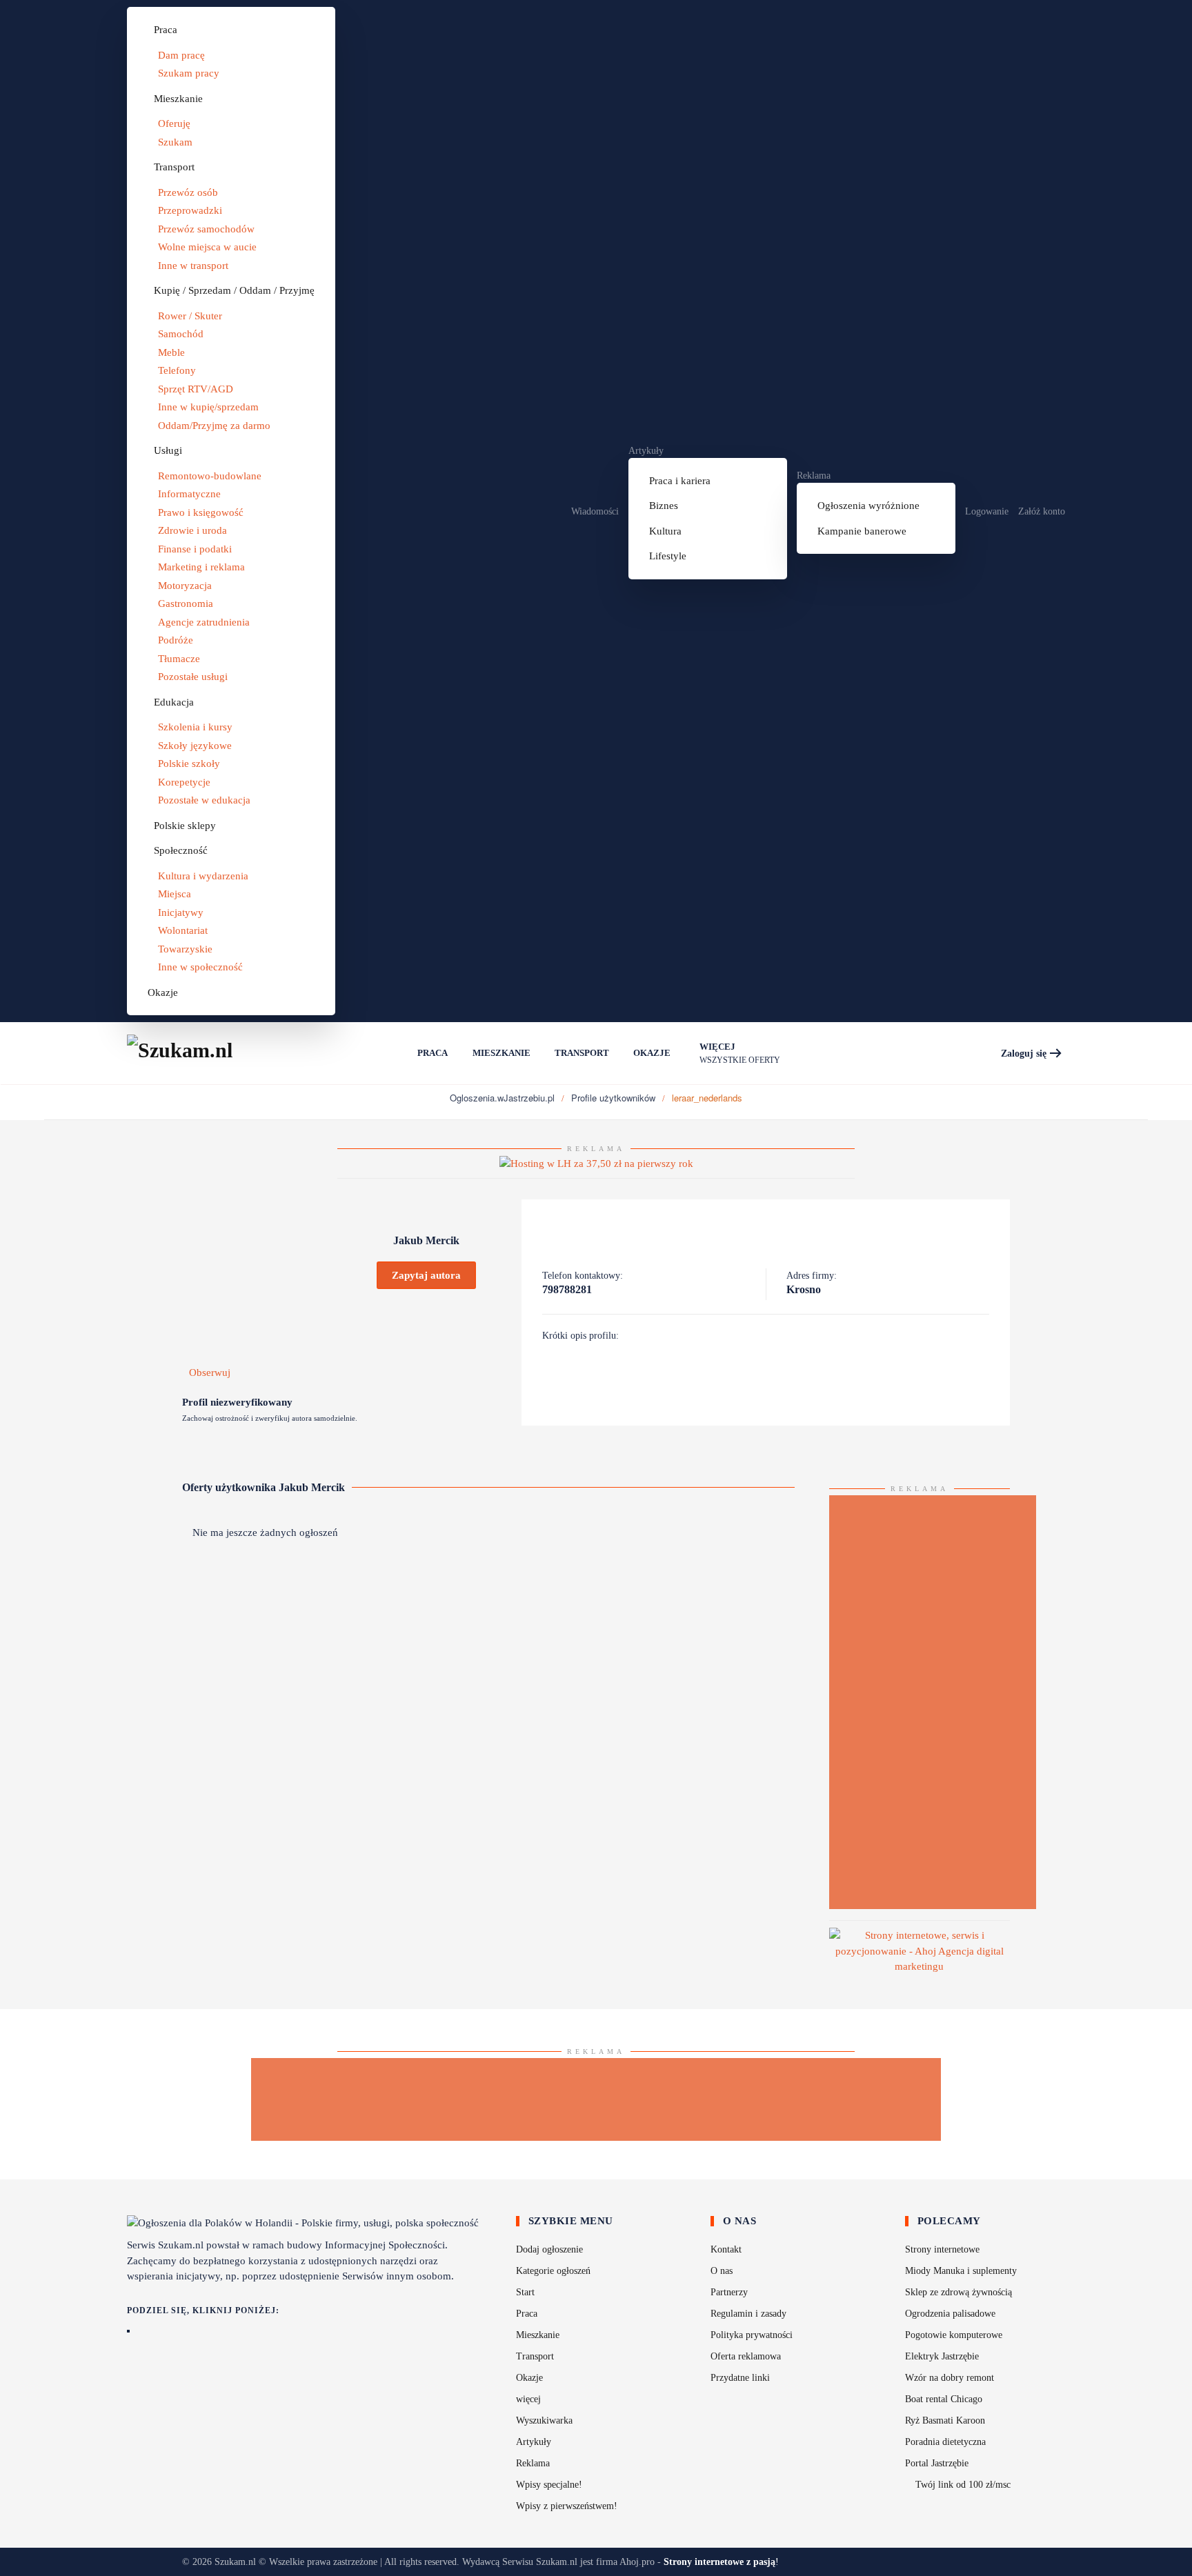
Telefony (177, 370)
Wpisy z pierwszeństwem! (567, 2506)
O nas (722, 2271)
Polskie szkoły (189, 763)
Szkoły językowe (195, 746)
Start (525, 2292)
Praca (166, 30)
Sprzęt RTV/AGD (196, 389)
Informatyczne (189, 494)
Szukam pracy (189, 73)
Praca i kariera (680, 481)
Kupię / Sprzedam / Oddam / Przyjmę (234, 290)
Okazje (163, 992)
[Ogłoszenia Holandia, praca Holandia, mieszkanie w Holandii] (393, 1053)
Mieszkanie (178, 99)
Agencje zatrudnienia (204, 622)
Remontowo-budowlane (210, 476)
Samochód (181, 334)
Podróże (176, 640)
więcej (528, 2399)
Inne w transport (193, 266)
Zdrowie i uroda (192, 530)
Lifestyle (668, 556)
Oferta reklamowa (746, 2356)
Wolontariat (183, 930)
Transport (174, 167)
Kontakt (726, 2249)
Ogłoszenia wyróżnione (868, 506)
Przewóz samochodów (206, 229)
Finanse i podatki (195, 549)
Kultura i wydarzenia (203, 876)
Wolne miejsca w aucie (207, 247)
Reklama (814, 476)
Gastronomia (186, 603)
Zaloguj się (1024, 1054)
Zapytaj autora (426, 1275)
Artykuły (646, 451)
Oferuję (174, 123)
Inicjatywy (181, 912)
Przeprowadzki (190, 210)
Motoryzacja (185, 586)
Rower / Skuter (190, 316)
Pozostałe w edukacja (204, 800)
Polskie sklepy (185, 826)
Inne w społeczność (200, 967)
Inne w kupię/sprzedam (208, 407)
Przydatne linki (740, 2378)
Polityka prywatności (752, 2335)
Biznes (664, 506)
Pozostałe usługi (193, 677)
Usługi (168, 450)
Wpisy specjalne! (549, 2485)
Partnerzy (729, 2292)
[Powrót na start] (196, 1053)
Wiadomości (595, 511)
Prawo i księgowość (201, 512)
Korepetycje (184, 782)
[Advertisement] (933, 1702)
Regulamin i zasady (748, 2314)
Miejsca (175, 894)
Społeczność (181, 850)
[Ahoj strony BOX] (920, 1950)
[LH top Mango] (596, 1163)
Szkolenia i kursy (195, 727)
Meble (171, 352)
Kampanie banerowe (862, 531)
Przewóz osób (188, 192)
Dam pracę (181, 55)
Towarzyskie (185, 949)
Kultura (665, 531)
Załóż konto (1042, 511)
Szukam (175, 142)
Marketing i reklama (201, 567)
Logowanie (987, 511)
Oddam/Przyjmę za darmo (214, 426)
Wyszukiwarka (544, 2420)
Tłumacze (179, 659)
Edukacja (174, 702)
